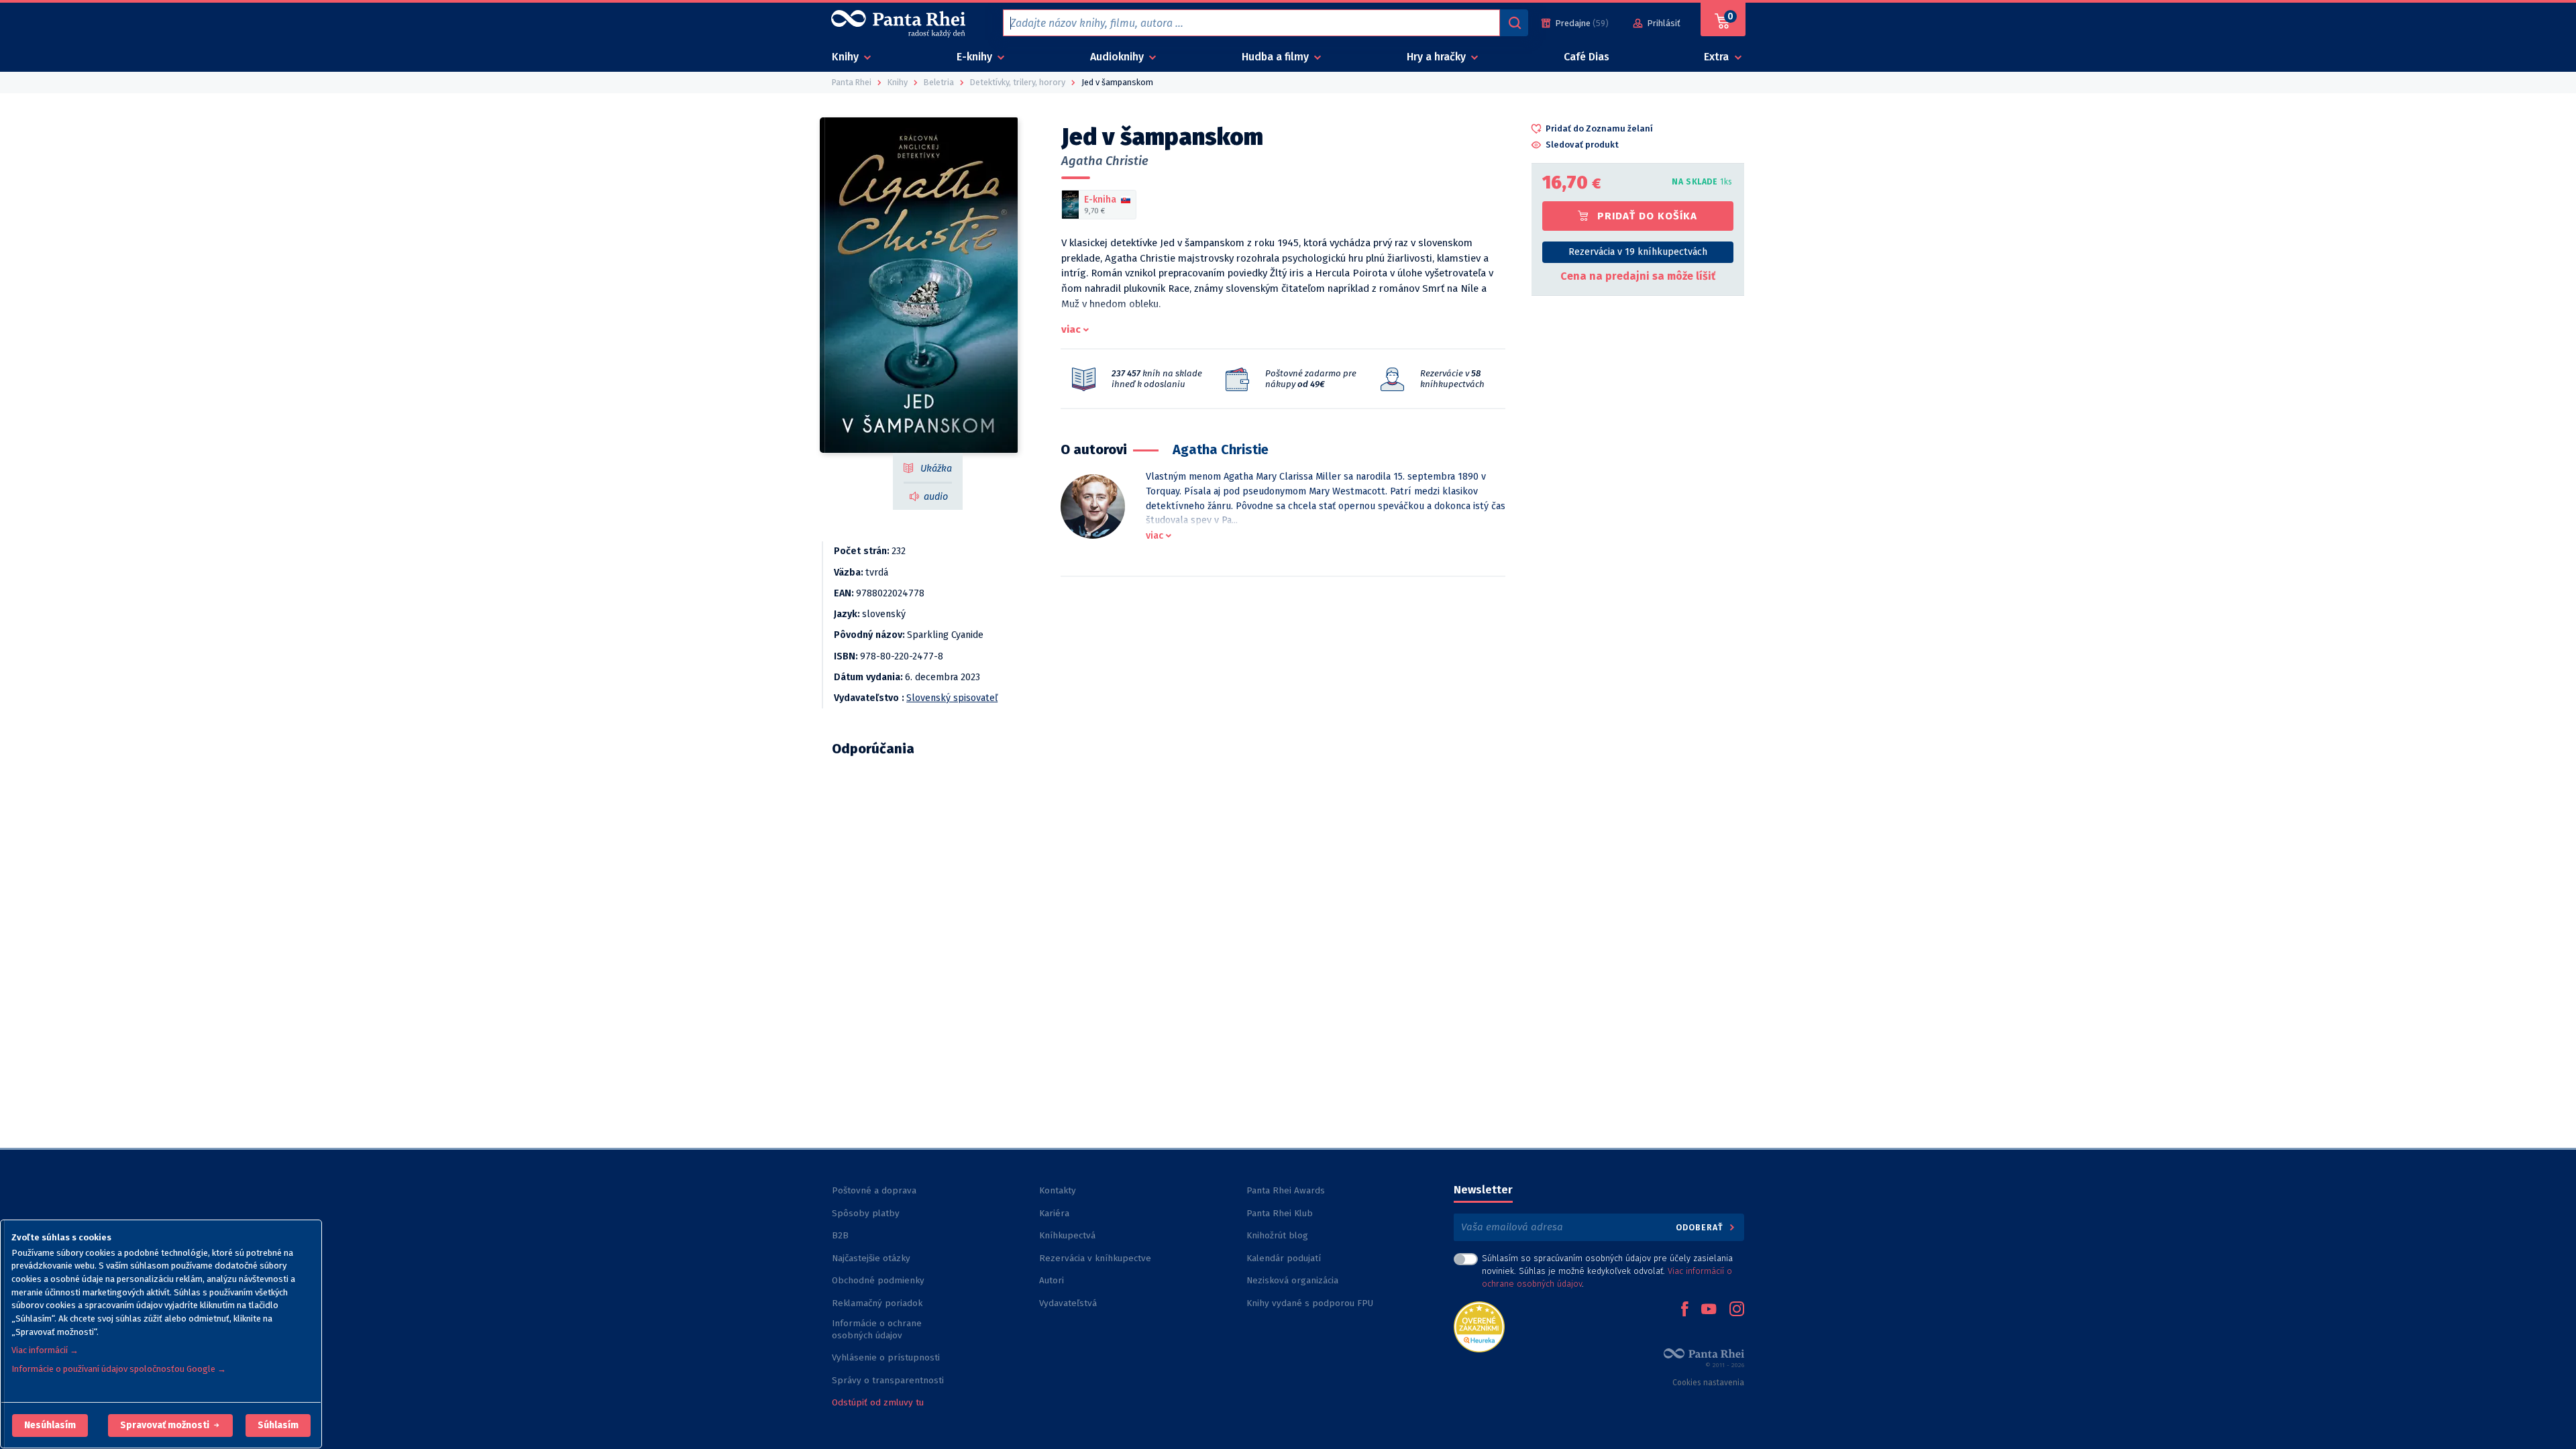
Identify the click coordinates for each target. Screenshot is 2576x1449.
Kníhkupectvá (1067, 1235)
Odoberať (1701, 1227)
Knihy (847, 57)
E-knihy (976, 57)
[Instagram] (1737, 1310)
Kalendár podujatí (1284, 1258)
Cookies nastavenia (1708, 1383)
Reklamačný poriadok (877, 1303)
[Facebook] (1684, 1310)
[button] (50, 1426)
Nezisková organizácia (1292, 1280)
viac (1071, 329)
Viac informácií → (45, 1350)
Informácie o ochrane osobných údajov (877, 1329)
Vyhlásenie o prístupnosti (886, 1357)
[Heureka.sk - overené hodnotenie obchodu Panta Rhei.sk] (1479, 1326)
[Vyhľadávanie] (1514, 23)
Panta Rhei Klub (1280, 1213)
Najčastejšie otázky (871, 1258)
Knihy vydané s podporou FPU (1310, 1303)
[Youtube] (1709, 1310)
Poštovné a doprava (874, 1190)
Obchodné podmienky (878, 1280)
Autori (1052, 1280)
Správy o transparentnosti (889, 1380)
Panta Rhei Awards (1286, 1190)
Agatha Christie (1105, 161)
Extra (1718, 57)
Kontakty (1058, 1190)
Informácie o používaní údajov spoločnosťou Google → (119, 1369)
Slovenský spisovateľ (952, 698)
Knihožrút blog (1277, 1235)
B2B (840, 1235)
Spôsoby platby (866, 1213)
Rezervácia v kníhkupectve (1095, 1258)
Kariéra (1054, 1213)
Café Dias (1587, 57)
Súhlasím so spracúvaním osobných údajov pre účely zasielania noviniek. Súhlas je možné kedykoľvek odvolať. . (1607, 1271)
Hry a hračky (1438, 57)
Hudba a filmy (1277, 57)
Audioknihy (1118, 57)
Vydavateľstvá (1068, 1303)
